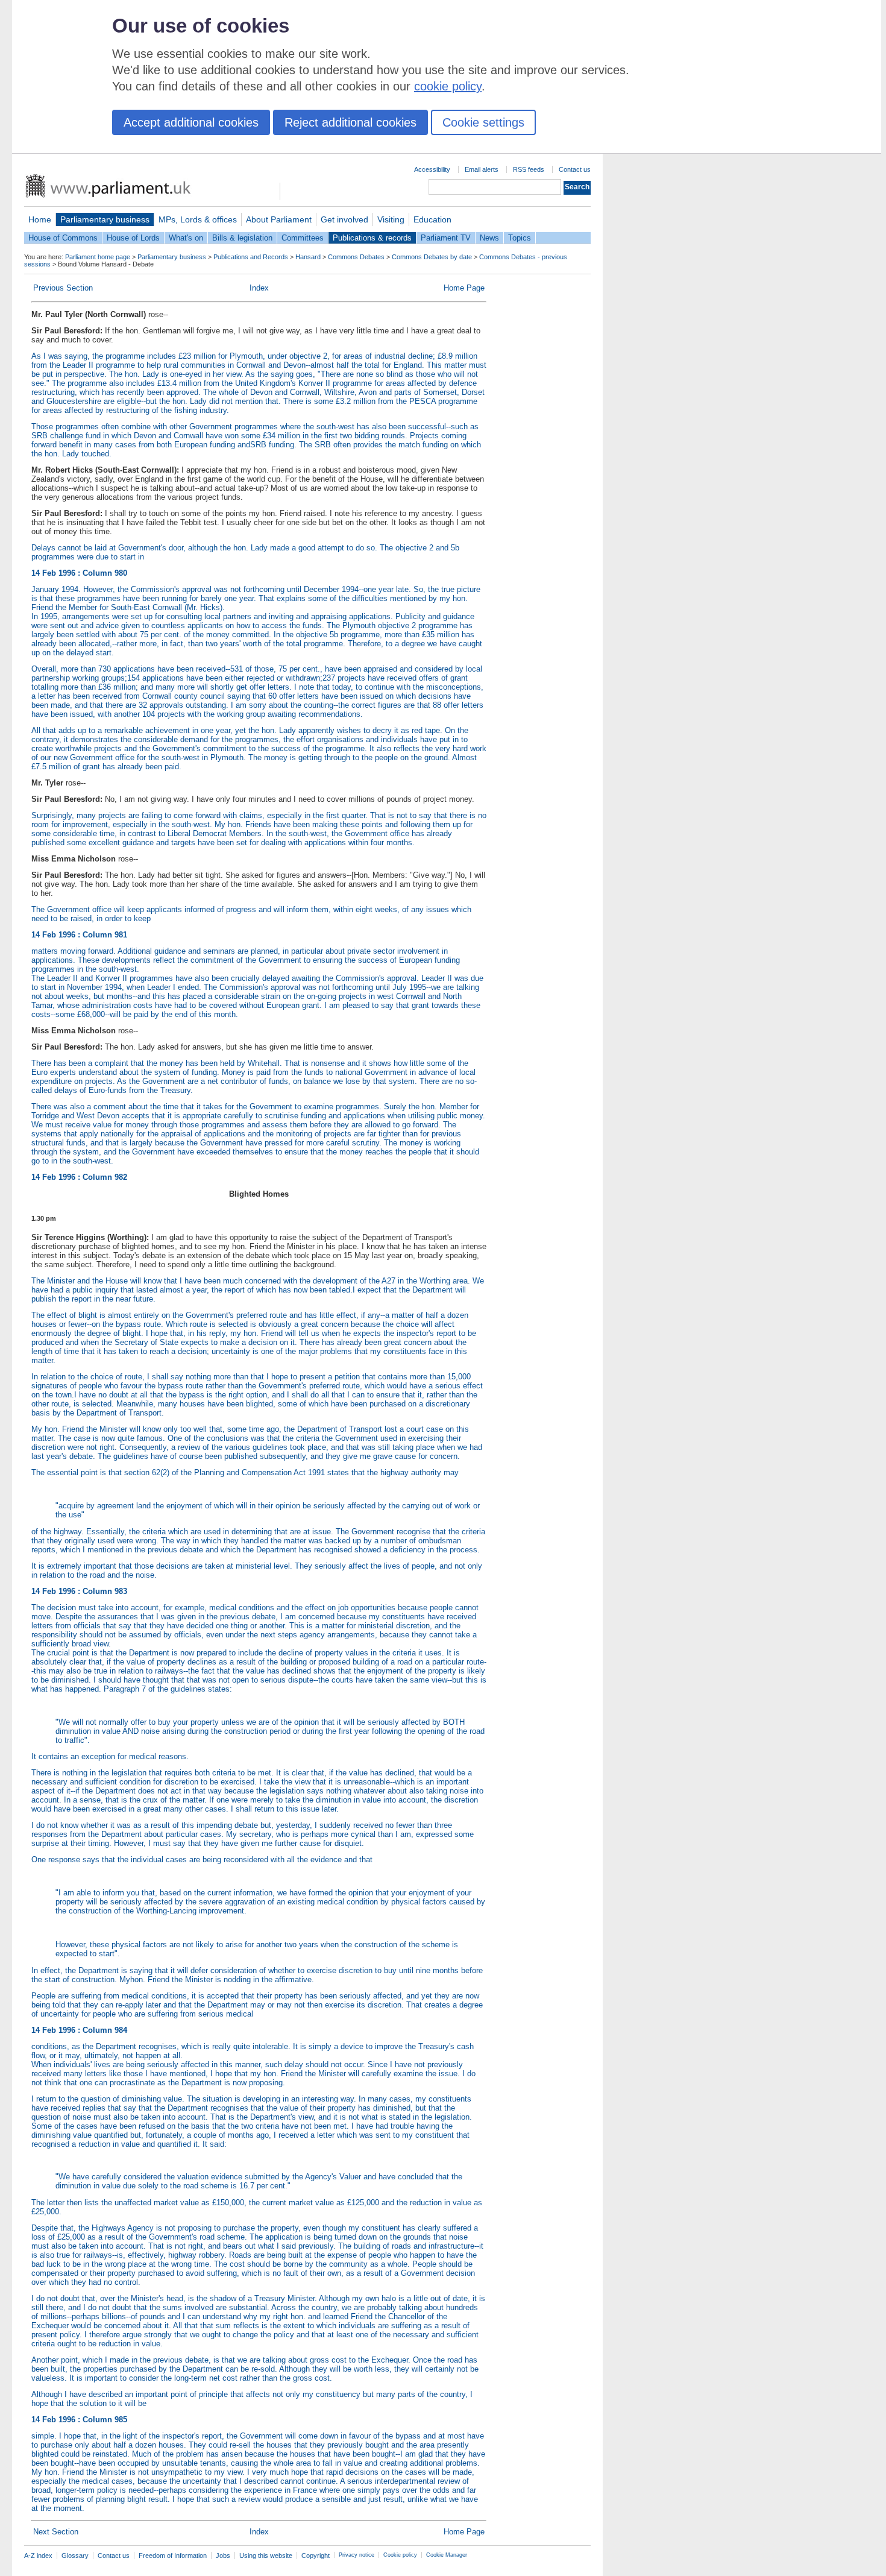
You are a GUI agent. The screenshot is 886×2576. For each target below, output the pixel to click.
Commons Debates (356, 257)
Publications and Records (251, 257)
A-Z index (38, 2556)
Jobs (223, 2556)
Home (40, 219)
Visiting (391, 219)
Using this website (266, 2556)
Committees (303, 238)
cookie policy (448, 86)
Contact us (575, 169)
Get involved (344, 219)
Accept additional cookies (191, 122)
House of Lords (133, 238)
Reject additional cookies (350, 122)
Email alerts (482, 169)
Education (432, 219)
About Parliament (279, 219)
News (489, 238)
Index (259, 288)
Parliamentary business (105, 219)
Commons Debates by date (432, 257)
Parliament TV (446, 238)
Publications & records (372, 238)
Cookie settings (483, 122)
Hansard (308, 257)
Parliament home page (98, 257)
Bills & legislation (242, 238)
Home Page (464, 288)
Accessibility (432, 169)
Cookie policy (400, 2555)
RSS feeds (529, 169)
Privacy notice (357, 2555)
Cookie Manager (447, 2555)
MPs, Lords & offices (198, 219)
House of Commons (63, 238)
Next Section (56, 2532)
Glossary (75, 2556)
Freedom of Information (173, 2556)
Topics (520, 238)
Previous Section (63, 288)
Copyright (316, 2556)
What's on (186, 238)
